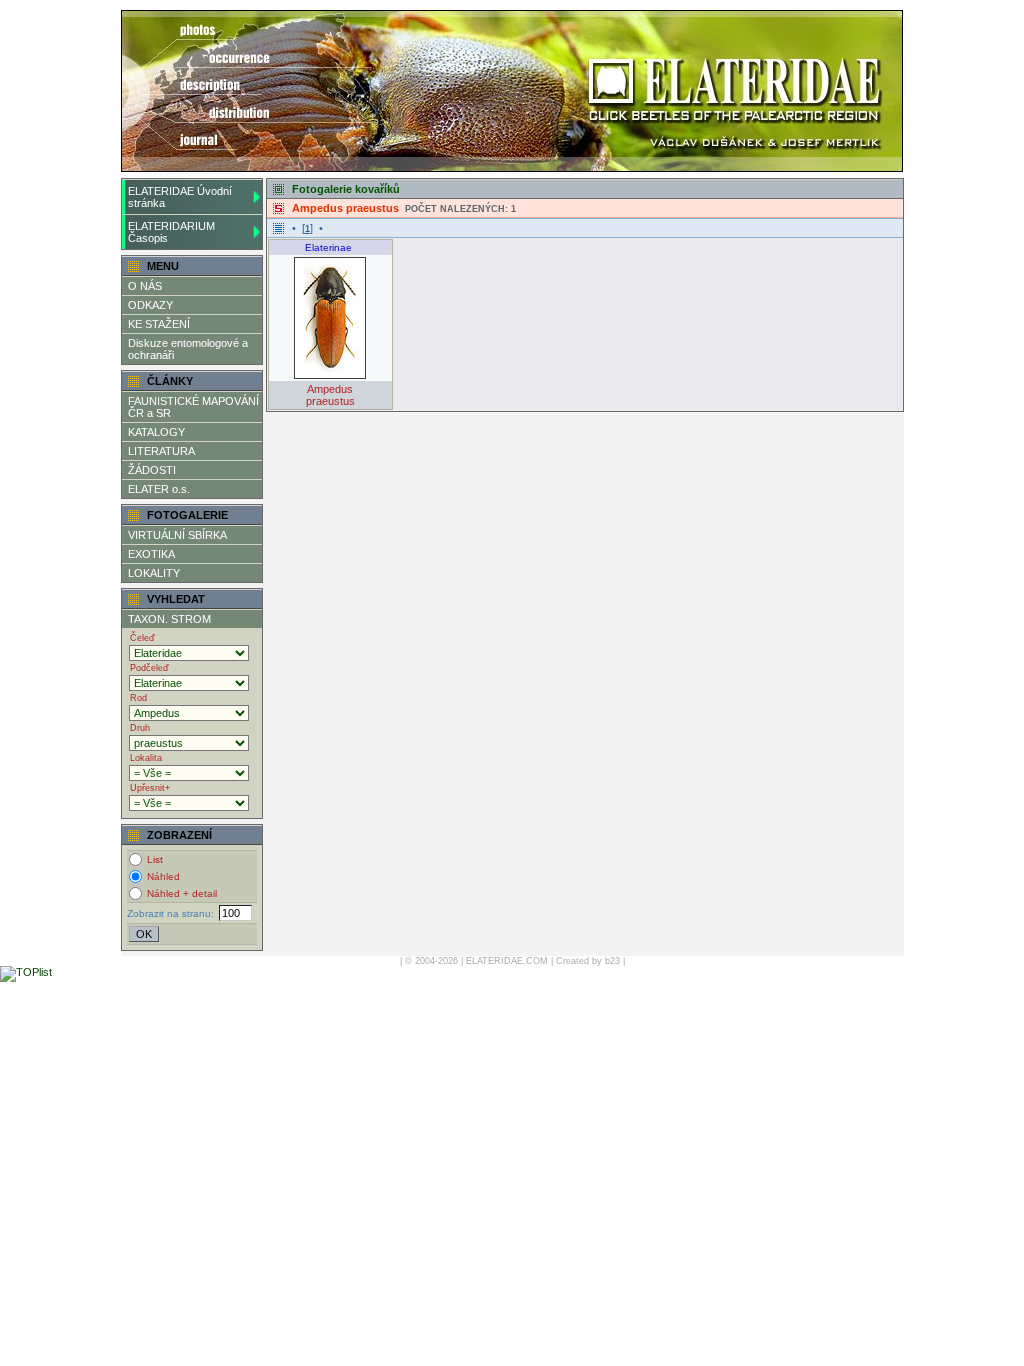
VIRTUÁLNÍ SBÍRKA (177, 535)
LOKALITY (154, 573)
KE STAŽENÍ (159, 324)
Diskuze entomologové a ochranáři (188, 349)
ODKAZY (150, 305)
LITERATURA (161, 451)
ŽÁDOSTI (152, 470)
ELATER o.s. (159, 489)
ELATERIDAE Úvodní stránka (180, 197)
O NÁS (145, 286)
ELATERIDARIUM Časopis (171, 232)
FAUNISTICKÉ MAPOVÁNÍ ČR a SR (193, 407)
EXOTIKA (151, 554)
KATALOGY (156, 432)
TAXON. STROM (169, 619)
